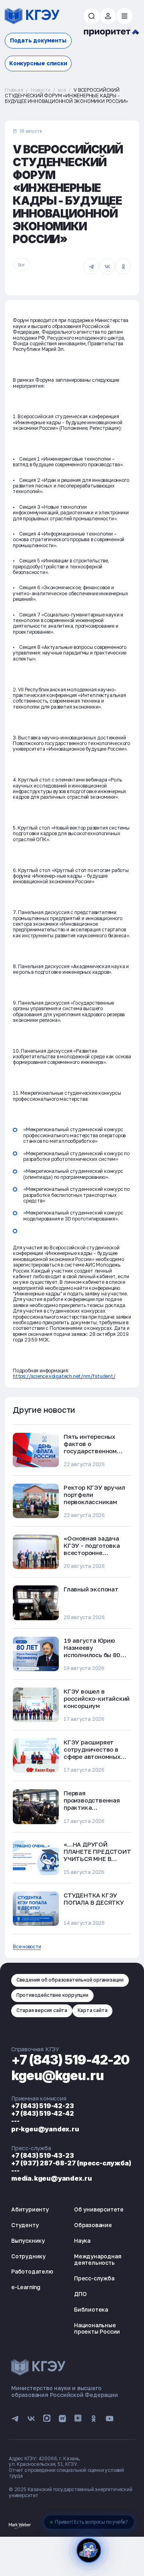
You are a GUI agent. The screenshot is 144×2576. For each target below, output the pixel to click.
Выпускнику (28, 2241)
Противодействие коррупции (52, 1995)
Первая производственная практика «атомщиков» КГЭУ (93, 1804)
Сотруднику (28, 2256)
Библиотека (91, 2309)
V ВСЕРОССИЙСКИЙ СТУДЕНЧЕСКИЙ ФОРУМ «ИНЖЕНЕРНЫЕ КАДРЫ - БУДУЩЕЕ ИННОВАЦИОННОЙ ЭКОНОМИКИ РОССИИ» (66, 96)
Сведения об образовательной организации (70, 1980)
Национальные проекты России (97, 2328)
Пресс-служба (94, 2278)
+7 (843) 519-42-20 (70, 2060)
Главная (14, 90)
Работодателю (32, 2271)
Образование (93, 2225)
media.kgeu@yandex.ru (52, 2178)
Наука (82, 2241)
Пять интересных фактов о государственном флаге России (90, 1447)
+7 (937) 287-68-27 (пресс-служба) (71, 2163)
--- (15, 2121)
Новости (41, 90)
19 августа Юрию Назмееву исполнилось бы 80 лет (92, 1651)
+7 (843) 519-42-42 (42, 2113)
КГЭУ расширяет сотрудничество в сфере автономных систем (92, 1753)
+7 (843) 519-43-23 (42, 2155)
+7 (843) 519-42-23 (42, 2106)
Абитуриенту (30, 2209)
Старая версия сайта (42, 2010)
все (62, 90)
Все (21, 265)
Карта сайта (93, 2010)
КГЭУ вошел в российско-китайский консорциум (97, 1698)
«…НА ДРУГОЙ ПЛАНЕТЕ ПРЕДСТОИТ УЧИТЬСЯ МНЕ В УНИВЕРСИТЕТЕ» (97, 1855)
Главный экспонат (91, 1589)
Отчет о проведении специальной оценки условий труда (66, 2473)
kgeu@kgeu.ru (57, 2076)
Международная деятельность (98, 2260)
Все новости (27, 1947)
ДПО (80, 2294)
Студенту (25, 2225)
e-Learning (26, 2287)
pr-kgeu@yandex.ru (45, 2129)
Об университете (99, 2209)
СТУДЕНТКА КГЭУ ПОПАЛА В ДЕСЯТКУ (94, 1899)
